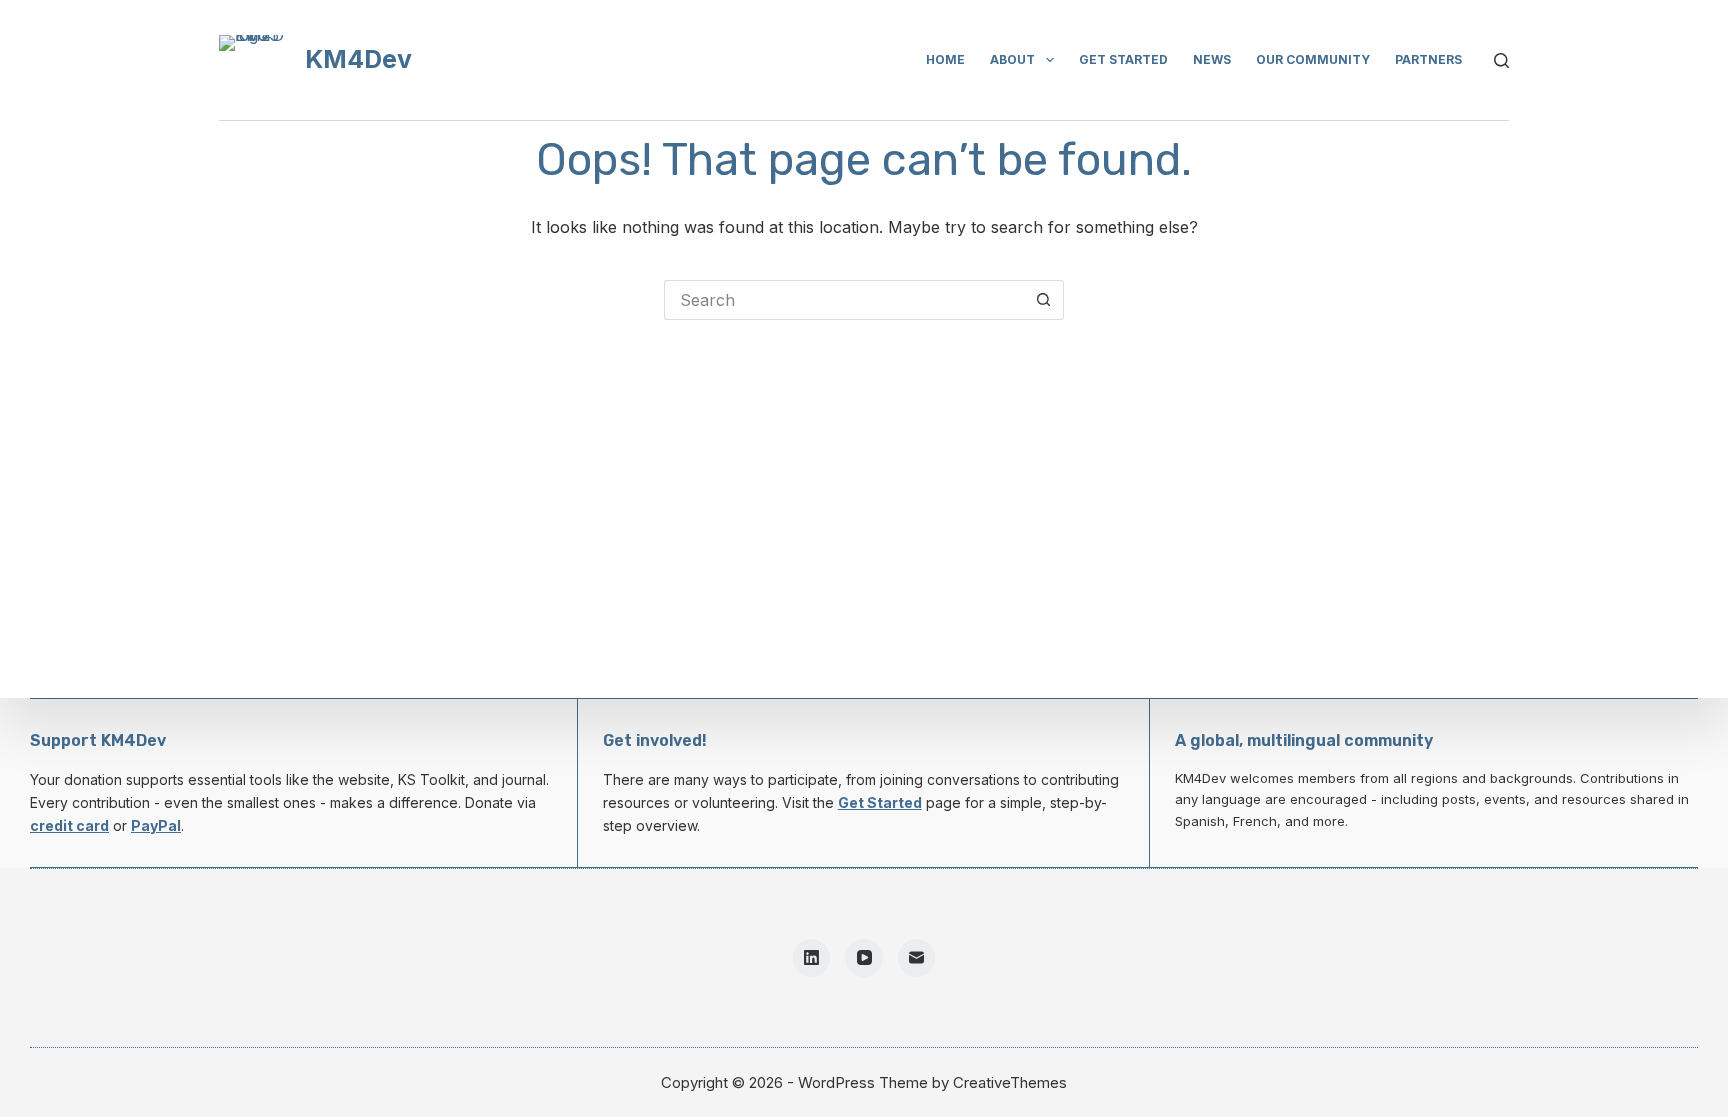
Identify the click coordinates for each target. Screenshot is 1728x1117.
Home (945, 59)
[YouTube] (864, 958)
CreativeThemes (1010, 1082)
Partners (1428, 59)
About (1012, 59)
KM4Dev (358, 59)
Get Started (880, 802)
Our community (1313, 59)
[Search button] (1044, 300)
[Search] (1501, 60)
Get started (1123, 59)
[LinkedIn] (812, 958)
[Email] (917, 958)
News (1212, 59)
